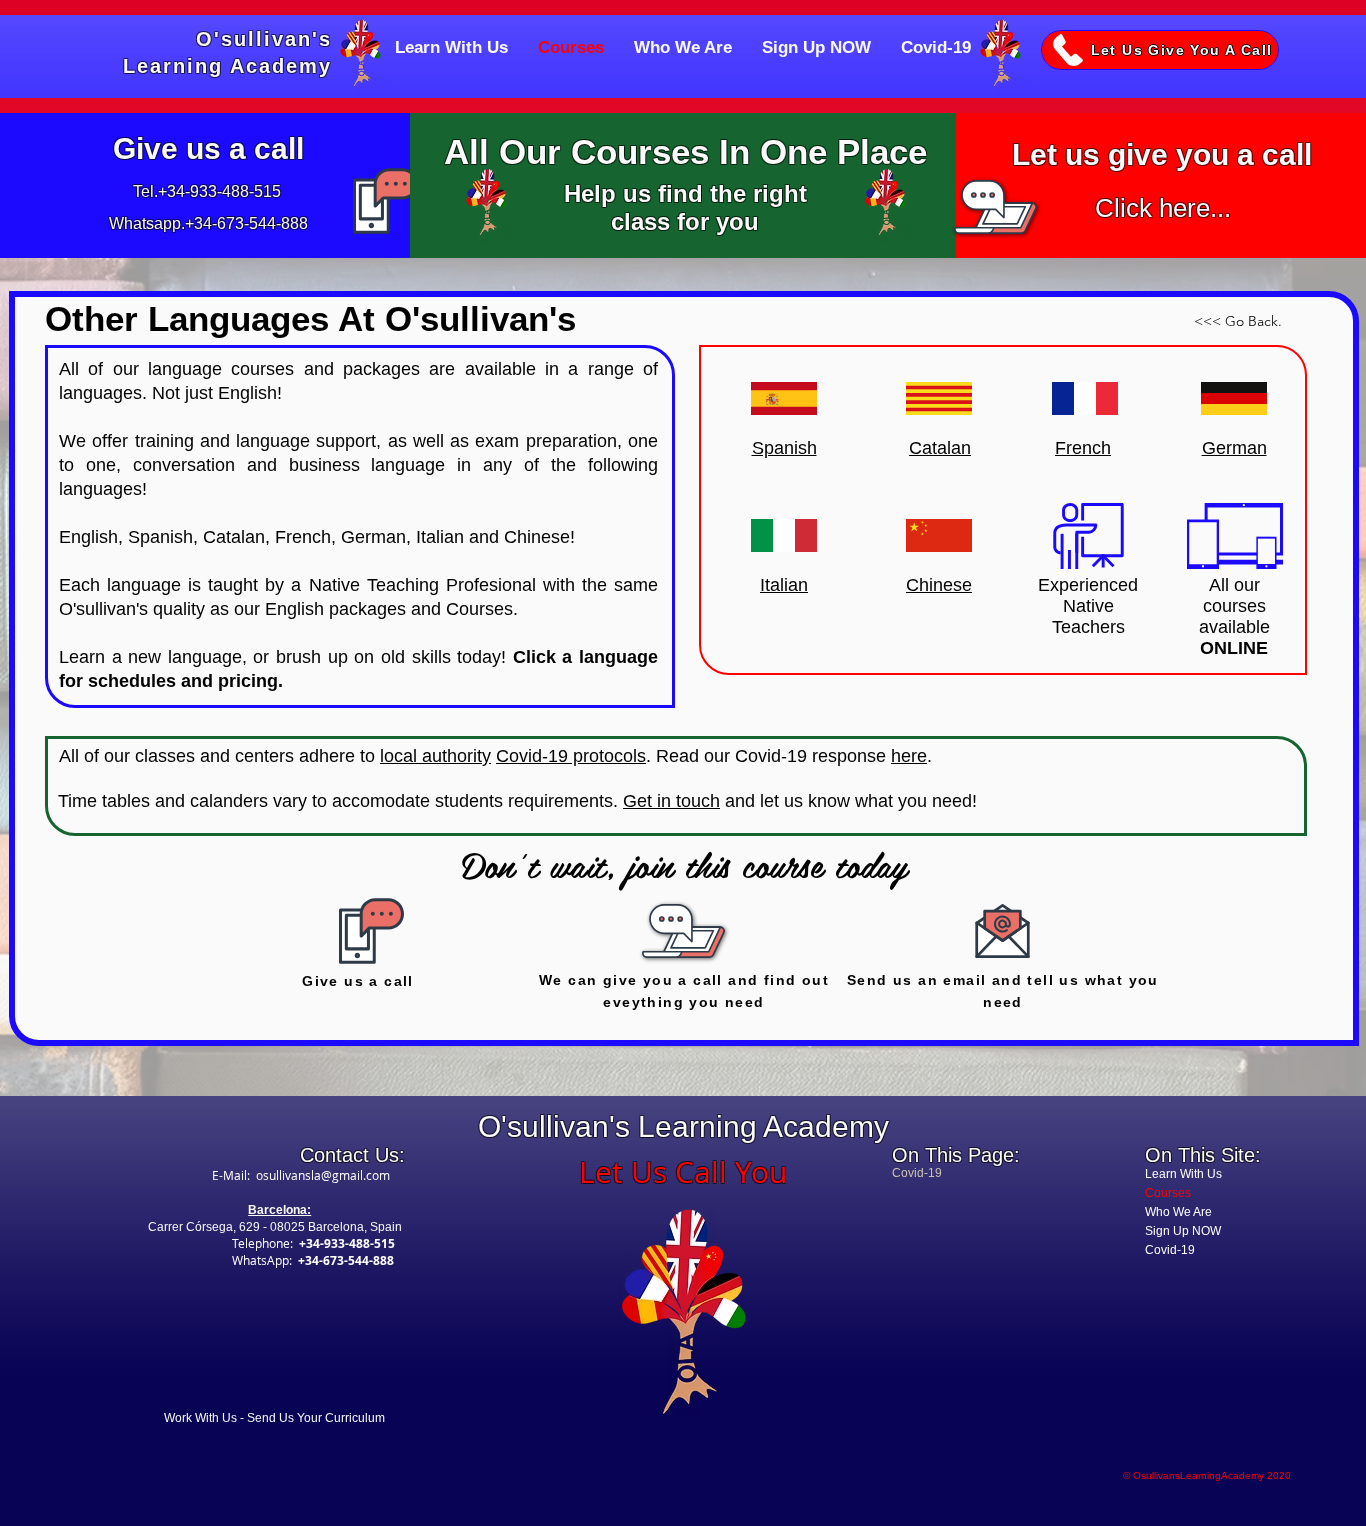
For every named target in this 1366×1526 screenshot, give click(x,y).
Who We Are (1178, 1212)
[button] (1160, 50)
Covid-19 (1170, 1250)
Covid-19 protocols (571, 756)
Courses (1168, 1193)
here (909, 756)
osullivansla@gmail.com (323, 1175)
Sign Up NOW (1183, 1231)
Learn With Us (1183, 1174)
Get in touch (671, 801)
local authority (435, 756)
